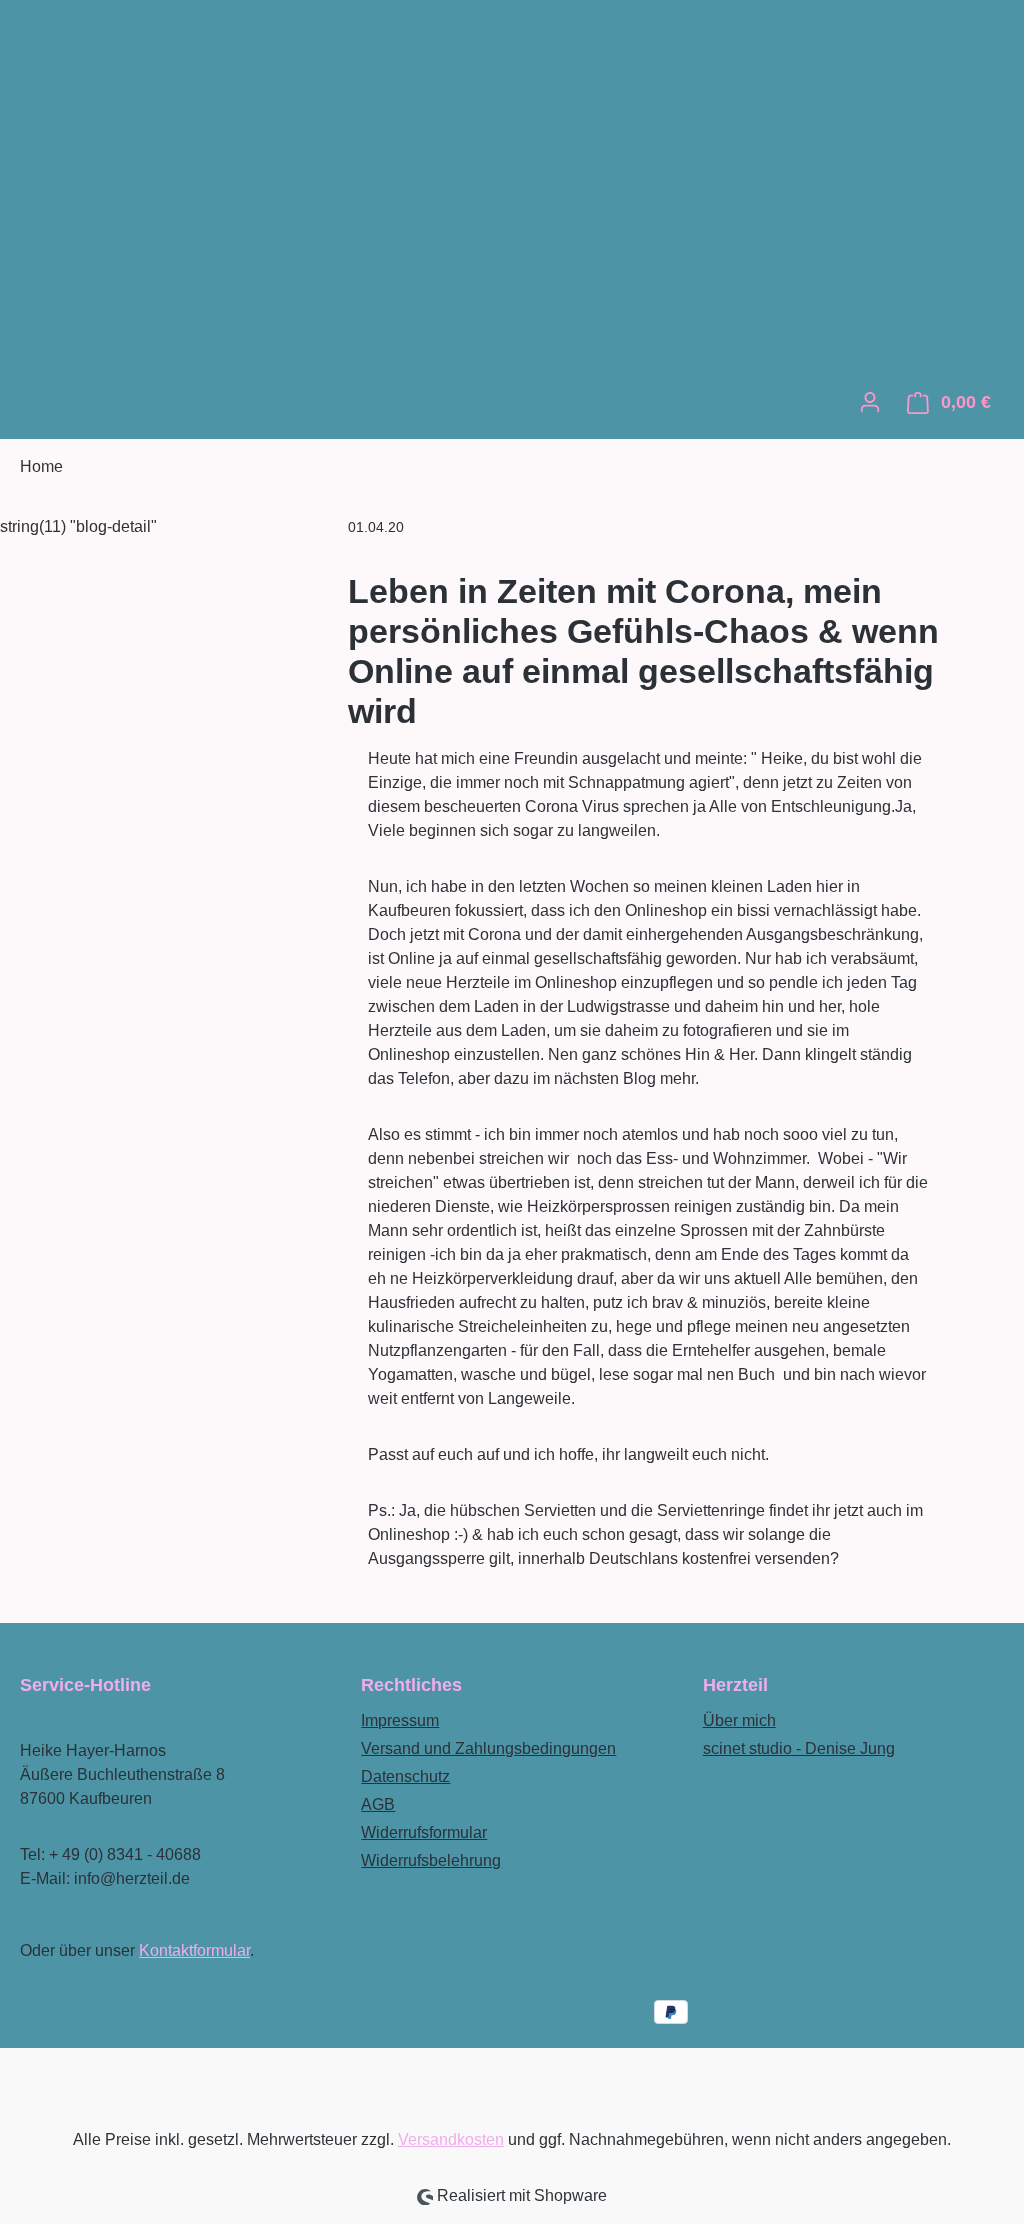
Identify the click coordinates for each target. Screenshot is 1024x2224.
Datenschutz (405, 1776)
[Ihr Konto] (870, 402)
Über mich (739, 1720)
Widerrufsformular (424, 1832)
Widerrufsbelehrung (431, 1860)
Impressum (400, 1720)
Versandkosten (451, 2139)
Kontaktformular (194, 1950)
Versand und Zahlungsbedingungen (488, 1748)
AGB (378, 1804)
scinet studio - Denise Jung (799, 1748)
